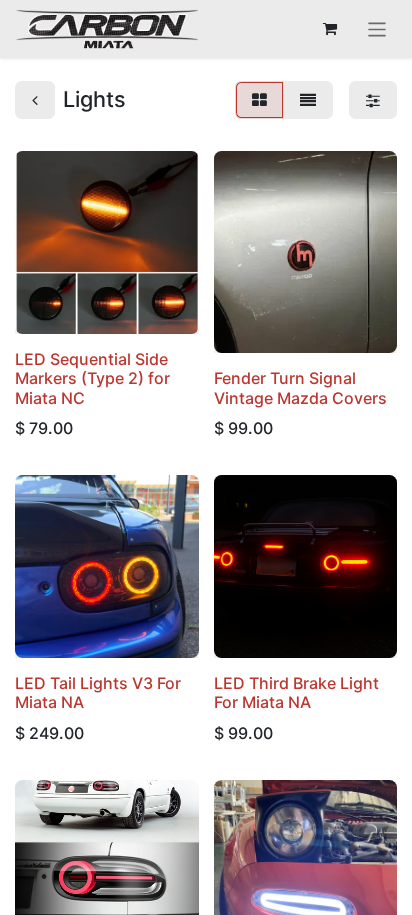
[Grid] (259, 100)
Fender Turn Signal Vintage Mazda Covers (300, 387)
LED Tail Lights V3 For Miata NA (98, 692)
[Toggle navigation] (377, 29)
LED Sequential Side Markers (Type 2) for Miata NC (92, 378)
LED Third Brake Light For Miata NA (296, 692)
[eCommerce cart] (330, 29)
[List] (308, 100)
